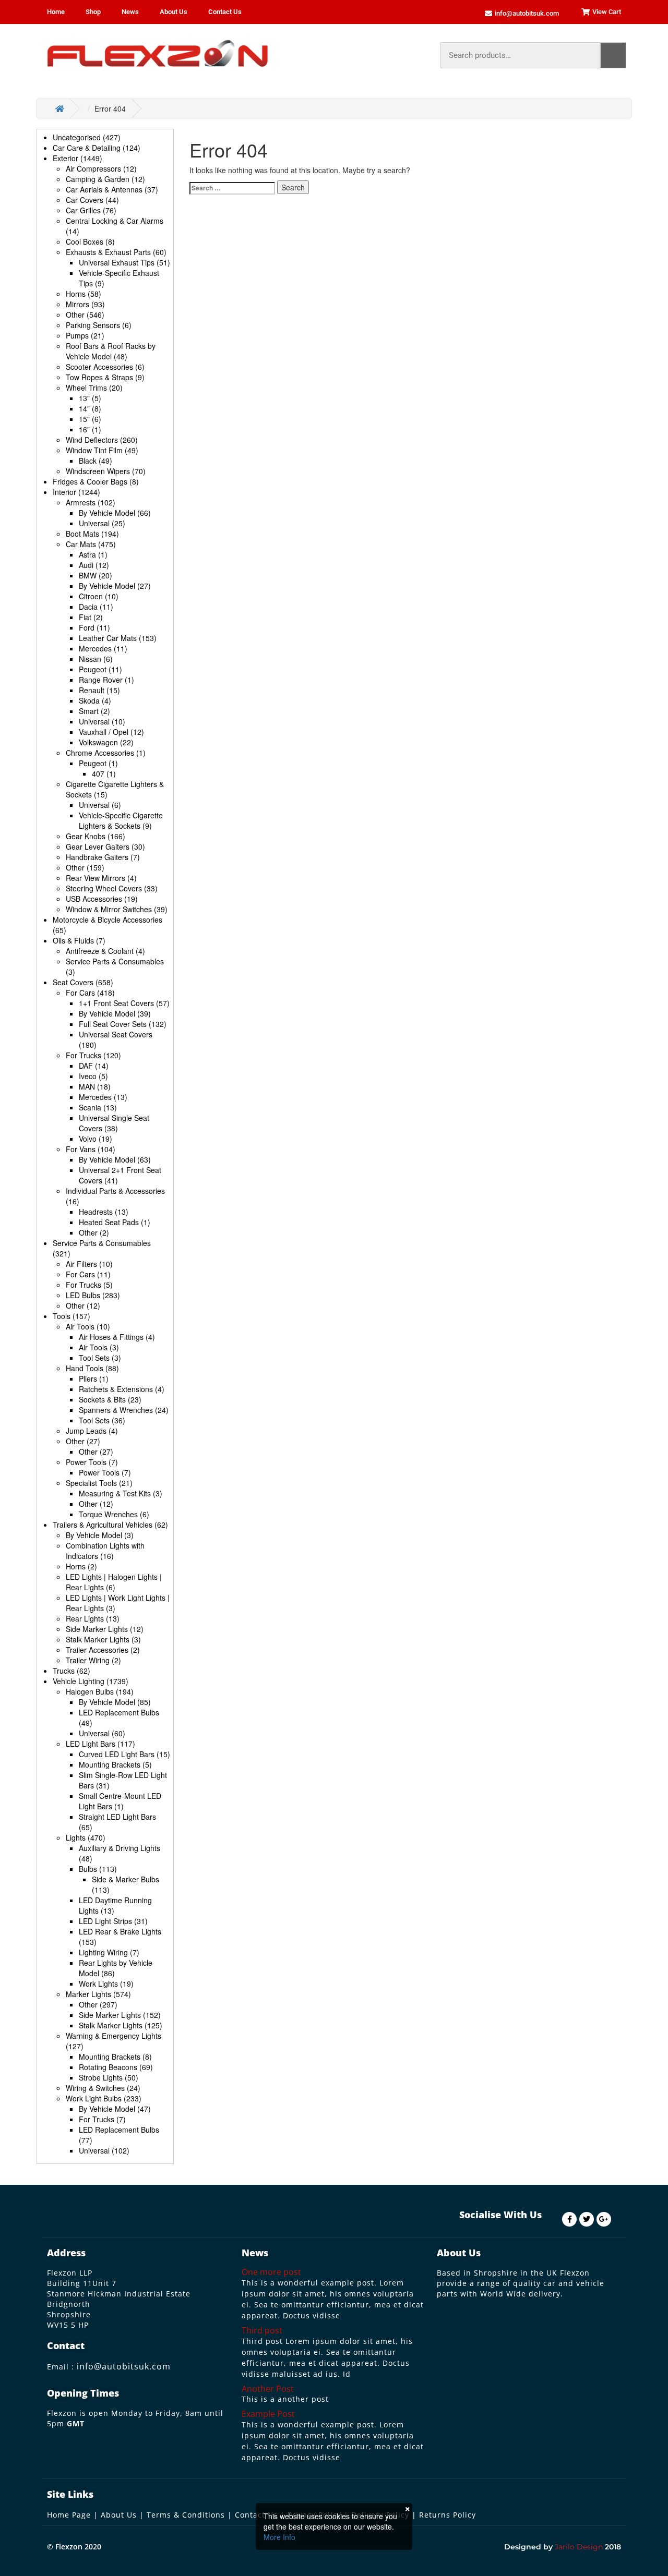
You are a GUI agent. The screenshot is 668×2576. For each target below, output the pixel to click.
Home (56, 12)
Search (613, 55)
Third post (262, 2330)
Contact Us (225, 12)
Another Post (268, 2389)
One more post (271, 2272)
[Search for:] (232, 188)
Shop (93, 12)
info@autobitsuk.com (124, 2366)
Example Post (268, 2414)
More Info (279, 2537)
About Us (174, 12)
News (130, 12)
